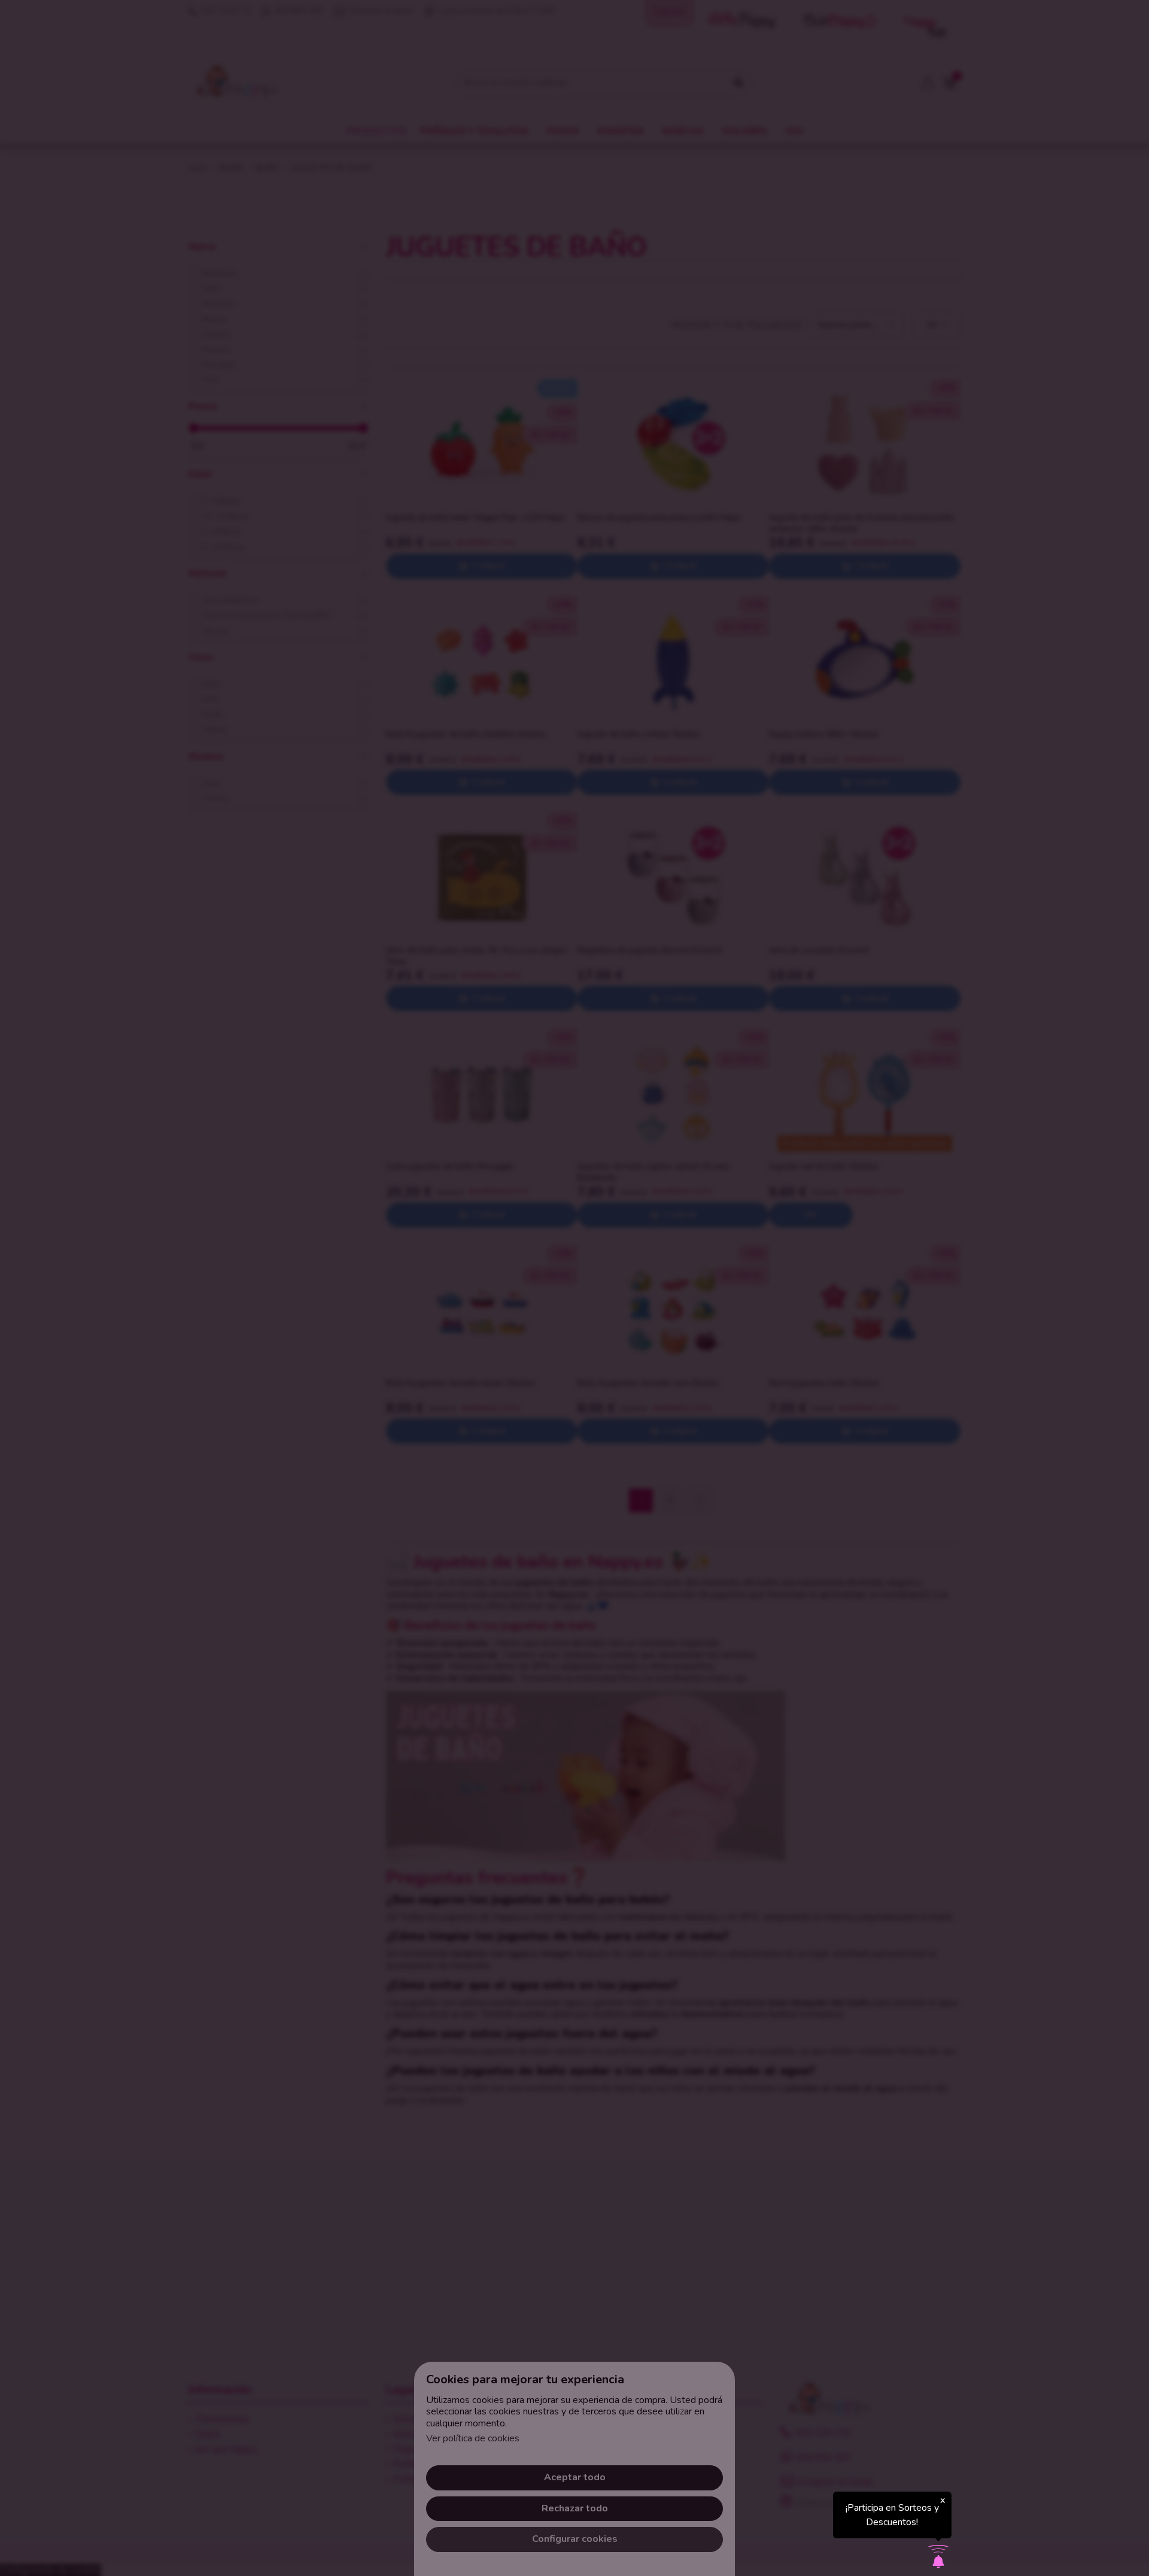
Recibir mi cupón (643, 1326)
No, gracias (574, 1379)
